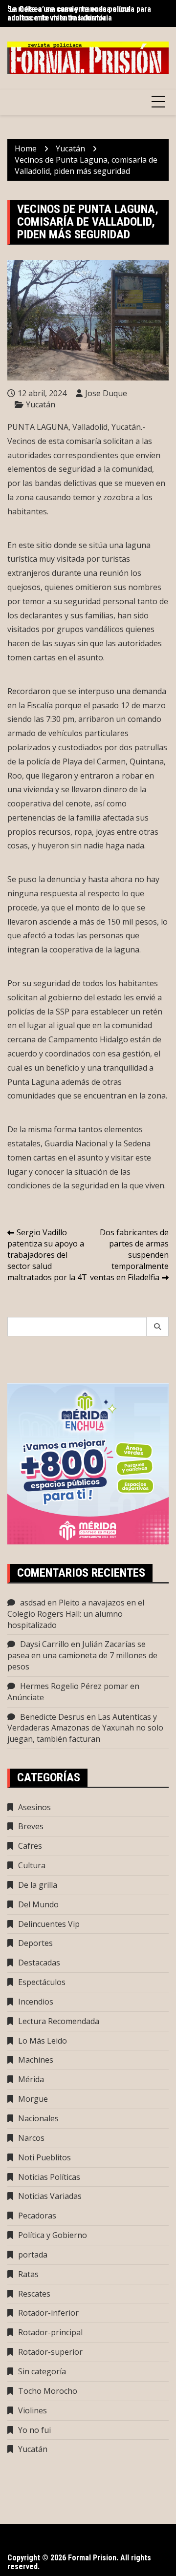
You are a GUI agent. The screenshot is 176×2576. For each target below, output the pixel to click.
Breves (31, 1826)
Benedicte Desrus (52, 1717)
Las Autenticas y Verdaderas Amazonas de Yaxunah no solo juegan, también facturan (85, 1728)
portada (33, 2255)
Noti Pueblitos (44, 2157)
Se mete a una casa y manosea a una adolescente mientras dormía (69, 13)
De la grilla (38, 1885)
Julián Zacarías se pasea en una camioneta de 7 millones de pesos (82, 1655)
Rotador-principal (50, 2332)
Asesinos (34, 1807)
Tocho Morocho (48, 2391)
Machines (36, 2060)
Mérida (31, 2079)
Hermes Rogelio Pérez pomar (74, 1686)
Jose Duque (106, 393)
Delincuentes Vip (49, 1924)
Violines (33, 2410)
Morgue (33, 2099)
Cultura (32, 1865)
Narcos (31, 2138)
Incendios (36, 2002)
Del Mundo (38, 1904)
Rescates (34, 2294)
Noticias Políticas (49, 2177)
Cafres (30, 1846)
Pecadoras (37, 2216)
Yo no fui (34, 2430)
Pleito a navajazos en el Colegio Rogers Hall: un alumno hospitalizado (76, 1614)
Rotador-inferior (48, 2313)
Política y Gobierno (53, 2235)
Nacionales (38, 2118)
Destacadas (39, 1963)
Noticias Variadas (50, 2196)
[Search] (158, 1327)
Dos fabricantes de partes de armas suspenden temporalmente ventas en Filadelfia (129, 1255)
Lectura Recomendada (59, 2021)
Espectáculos (42, 1982)
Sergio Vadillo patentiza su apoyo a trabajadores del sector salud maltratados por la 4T (47, 1255)
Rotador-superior (50, 2352)
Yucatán (41, 404)
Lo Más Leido (43, 2041)
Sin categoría (42, 2371)
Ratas (28, 2274)
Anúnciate (26, 1697)
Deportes (35, 1943)
